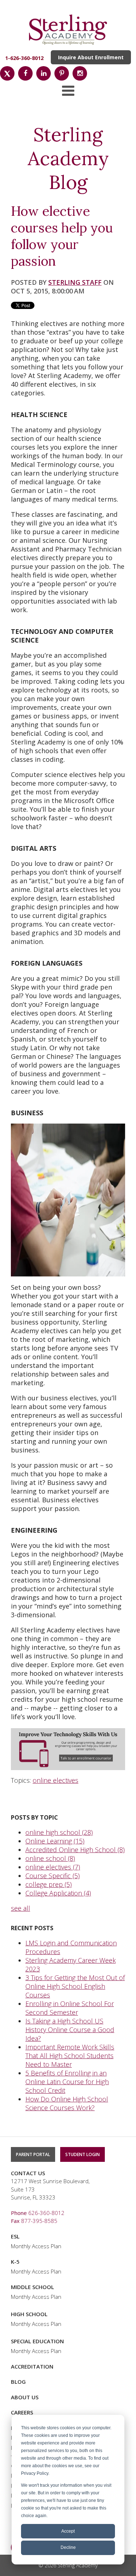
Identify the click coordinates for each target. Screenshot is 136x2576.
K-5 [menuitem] (15, 2262)
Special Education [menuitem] (37, 2341)
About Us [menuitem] (25, 2397)
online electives (55, 1780)
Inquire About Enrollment (91, 57)
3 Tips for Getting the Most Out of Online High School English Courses (75, 1986)
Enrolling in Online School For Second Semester (70, 2008)
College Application (58, 1893)
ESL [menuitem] (15, 2236)
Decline (68, 2547)
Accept (68, 2531)
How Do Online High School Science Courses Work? (67, 2103)
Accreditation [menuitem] (32, 2366)
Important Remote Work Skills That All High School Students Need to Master (70, 2056)
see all (20, 1908)
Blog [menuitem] (18, 2382)
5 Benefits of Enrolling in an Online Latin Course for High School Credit (67, 2082)
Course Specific (53, 1876)
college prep (49, 1884)
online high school (59, 1832)
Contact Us (28, 2173)
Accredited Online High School (75, 1850)
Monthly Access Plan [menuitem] (36, 2246)
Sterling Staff (75, 282)
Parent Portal (33, 2154)
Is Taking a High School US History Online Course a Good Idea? (70, 2030)
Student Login (83, 2154)
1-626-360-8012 (24, 58)
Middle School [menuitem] (32, 2287)
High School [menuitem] (29, 2314)
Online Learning (55, 1841)
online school (50, 1858)
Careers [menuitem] (22, 2412)
